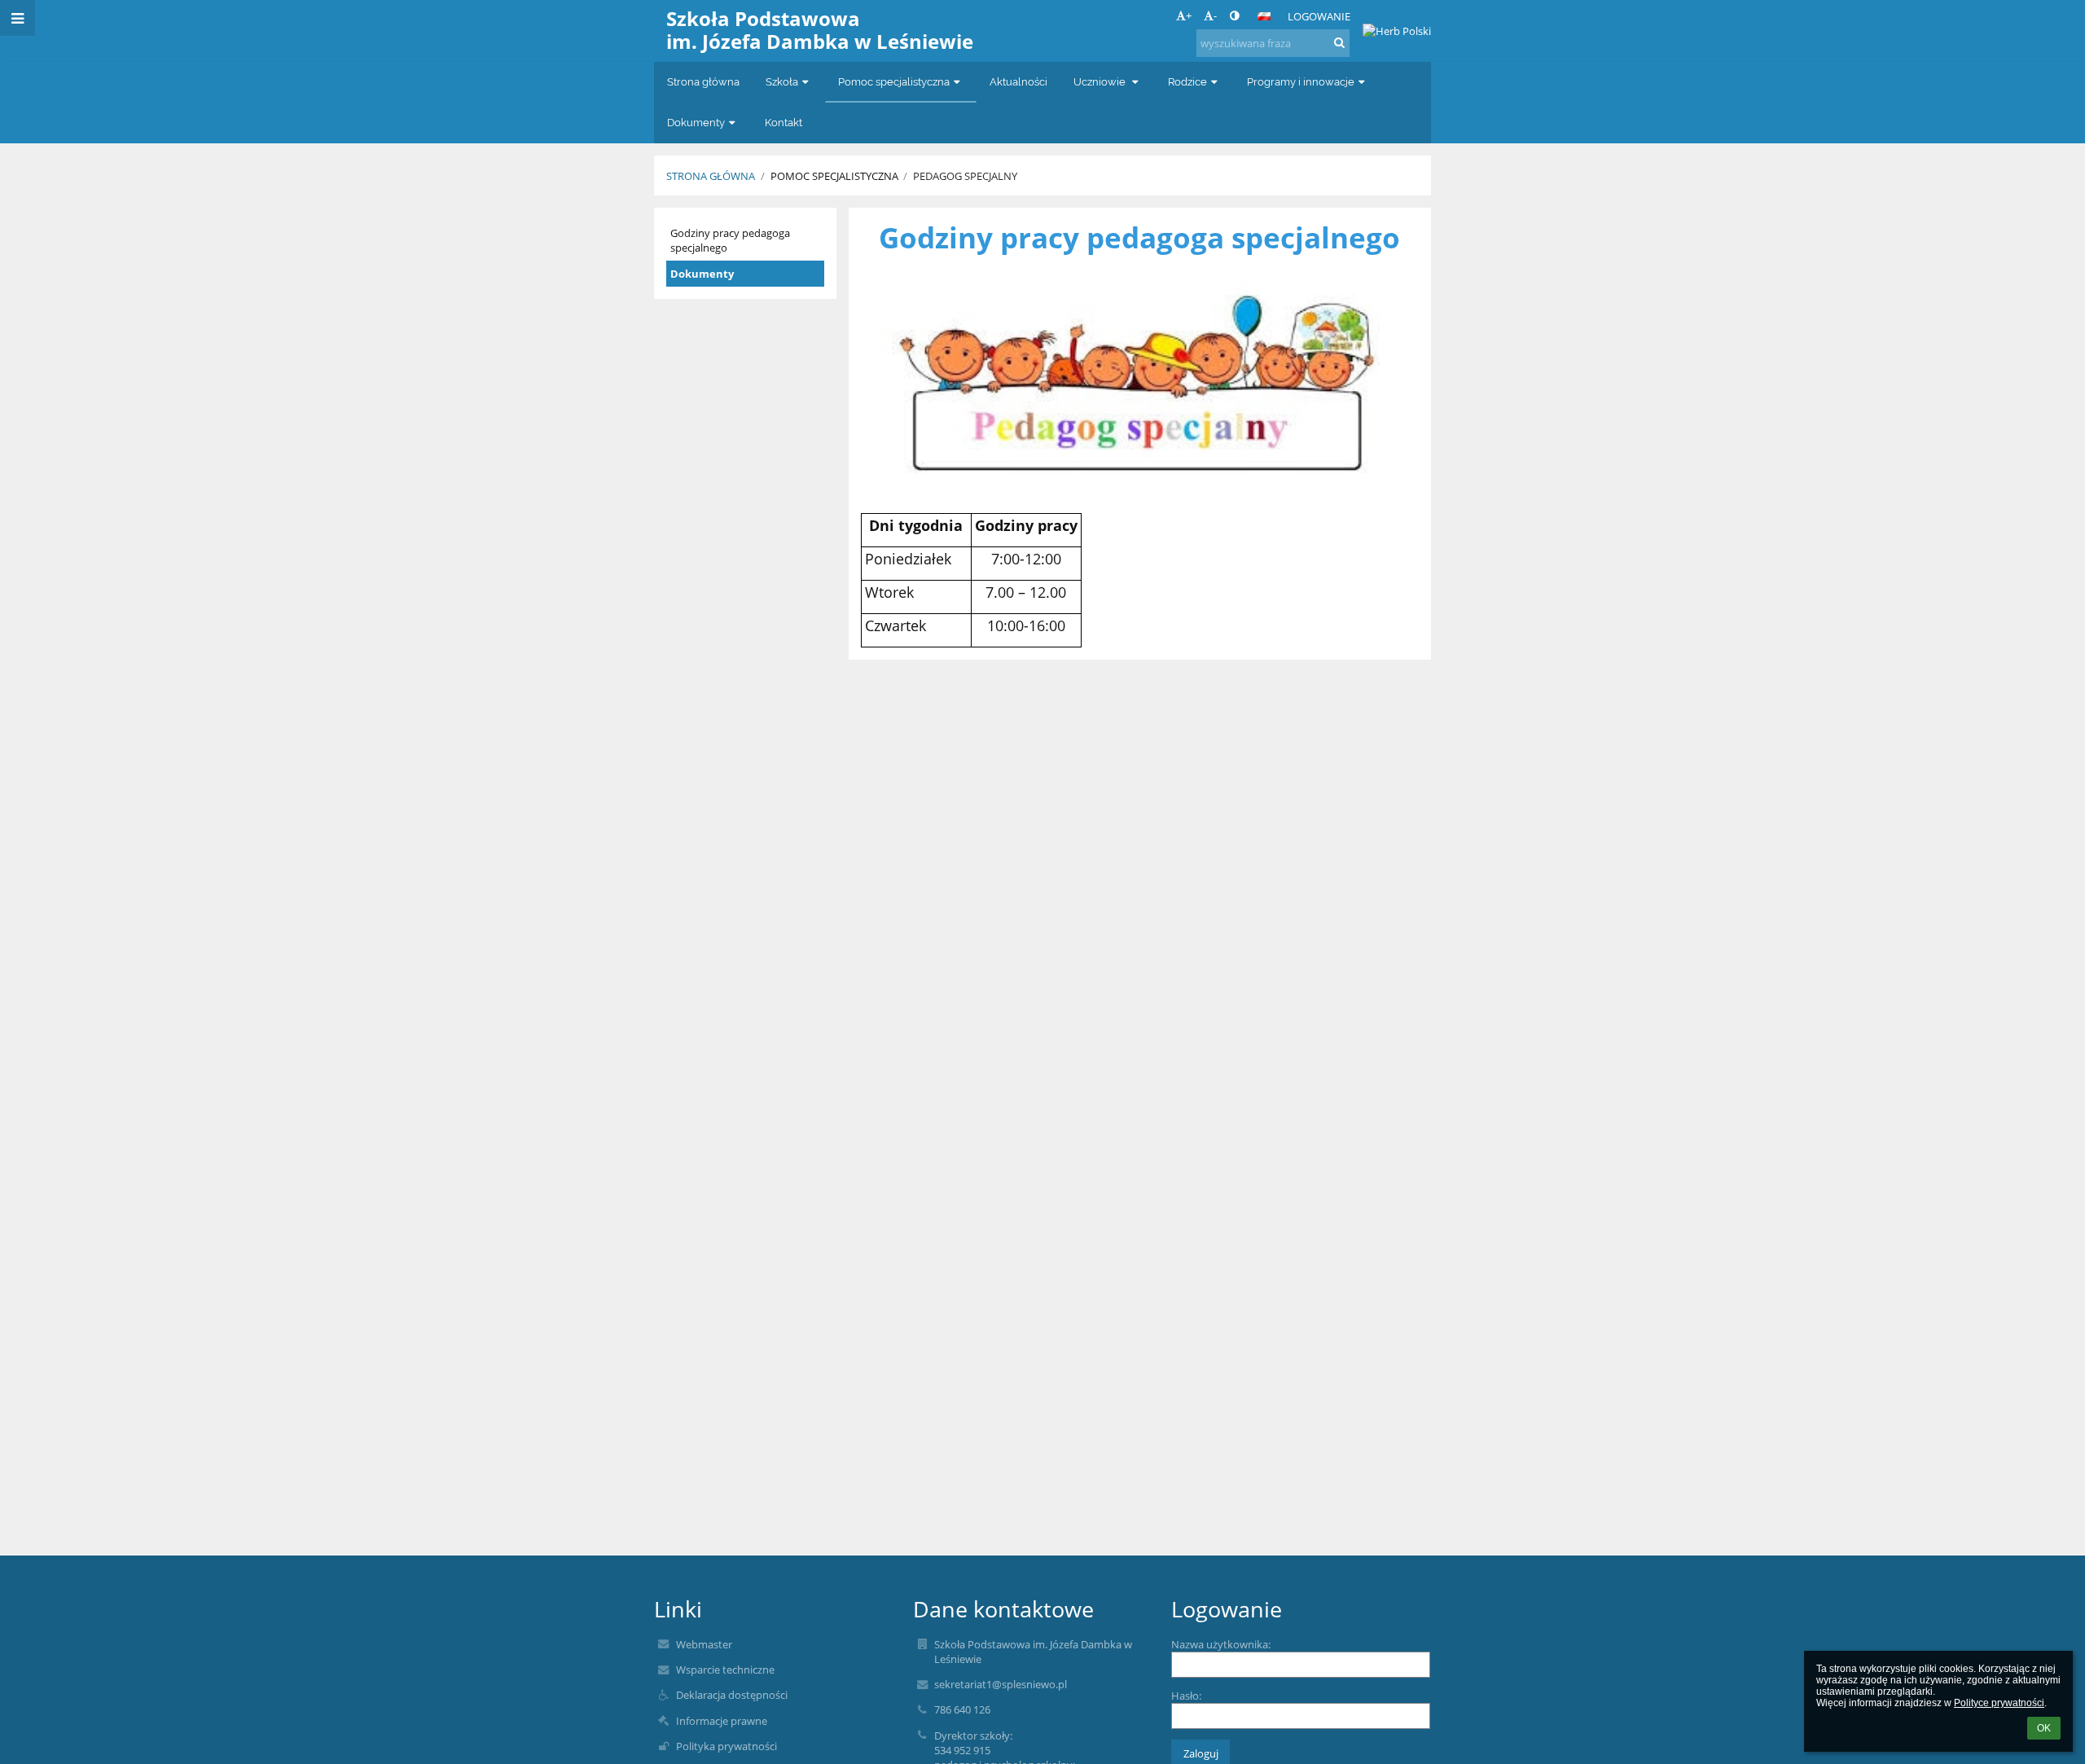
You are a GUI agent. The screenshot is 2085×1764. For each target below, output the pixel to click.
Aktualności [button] (1018, 82)
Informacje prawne (722, 1721)
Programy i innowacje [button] (1301, 82)
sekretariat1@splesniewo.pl (1001, 1684)
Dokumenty (702, 274)
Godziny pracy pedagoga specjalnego (730, 240)
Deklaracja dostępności (732, 1695)
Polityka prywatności (726, 1746)
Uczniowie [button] (1101, 82)
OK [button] (2044, 1728)
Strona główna (711, 176)
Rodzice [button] (1187, 82)
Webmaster (704, 1644)
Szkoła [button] (782, 82)
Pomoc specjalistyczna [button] (894, 82)
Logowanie (1319, 16)
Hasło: (1186, 1696)
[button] (1234, 15)
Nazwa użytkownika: (1221, 1644)
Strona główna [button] (703, 82)
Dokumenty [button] (696, 123)
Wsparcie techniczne (725, 1670)
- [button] (1215, 15)
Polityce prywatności (1999, 1703)
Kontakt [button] (784, 123)
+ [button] (1189, 15)
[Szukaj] (1339, 42)
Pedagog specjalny (965, 176)
